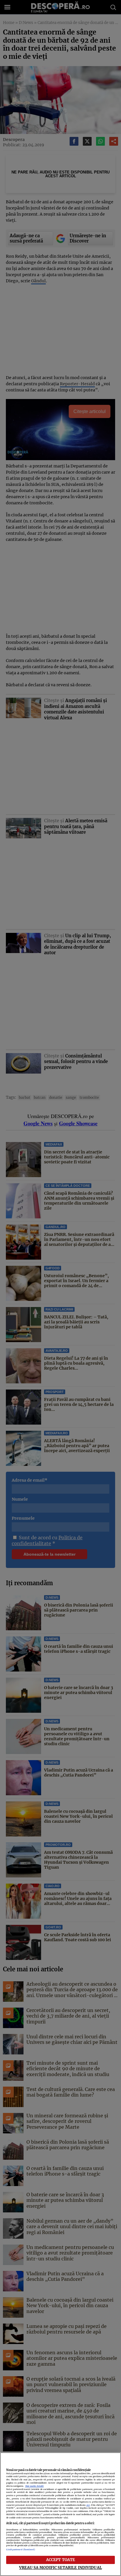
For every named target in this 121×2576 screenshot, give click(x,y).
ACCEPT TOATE (61, 2560)
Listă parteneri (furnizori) (21, 2550)
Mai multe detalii (35, 2486)
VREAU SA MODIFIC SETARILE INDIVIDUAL (60, 2568)
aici (88, 2505)
